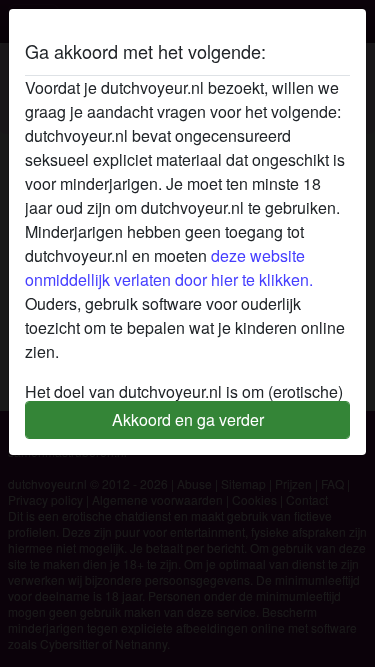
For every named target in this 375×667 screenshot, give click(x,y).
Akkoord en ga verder (188, 419)
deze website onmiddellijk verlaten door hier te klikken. (169, 267)
